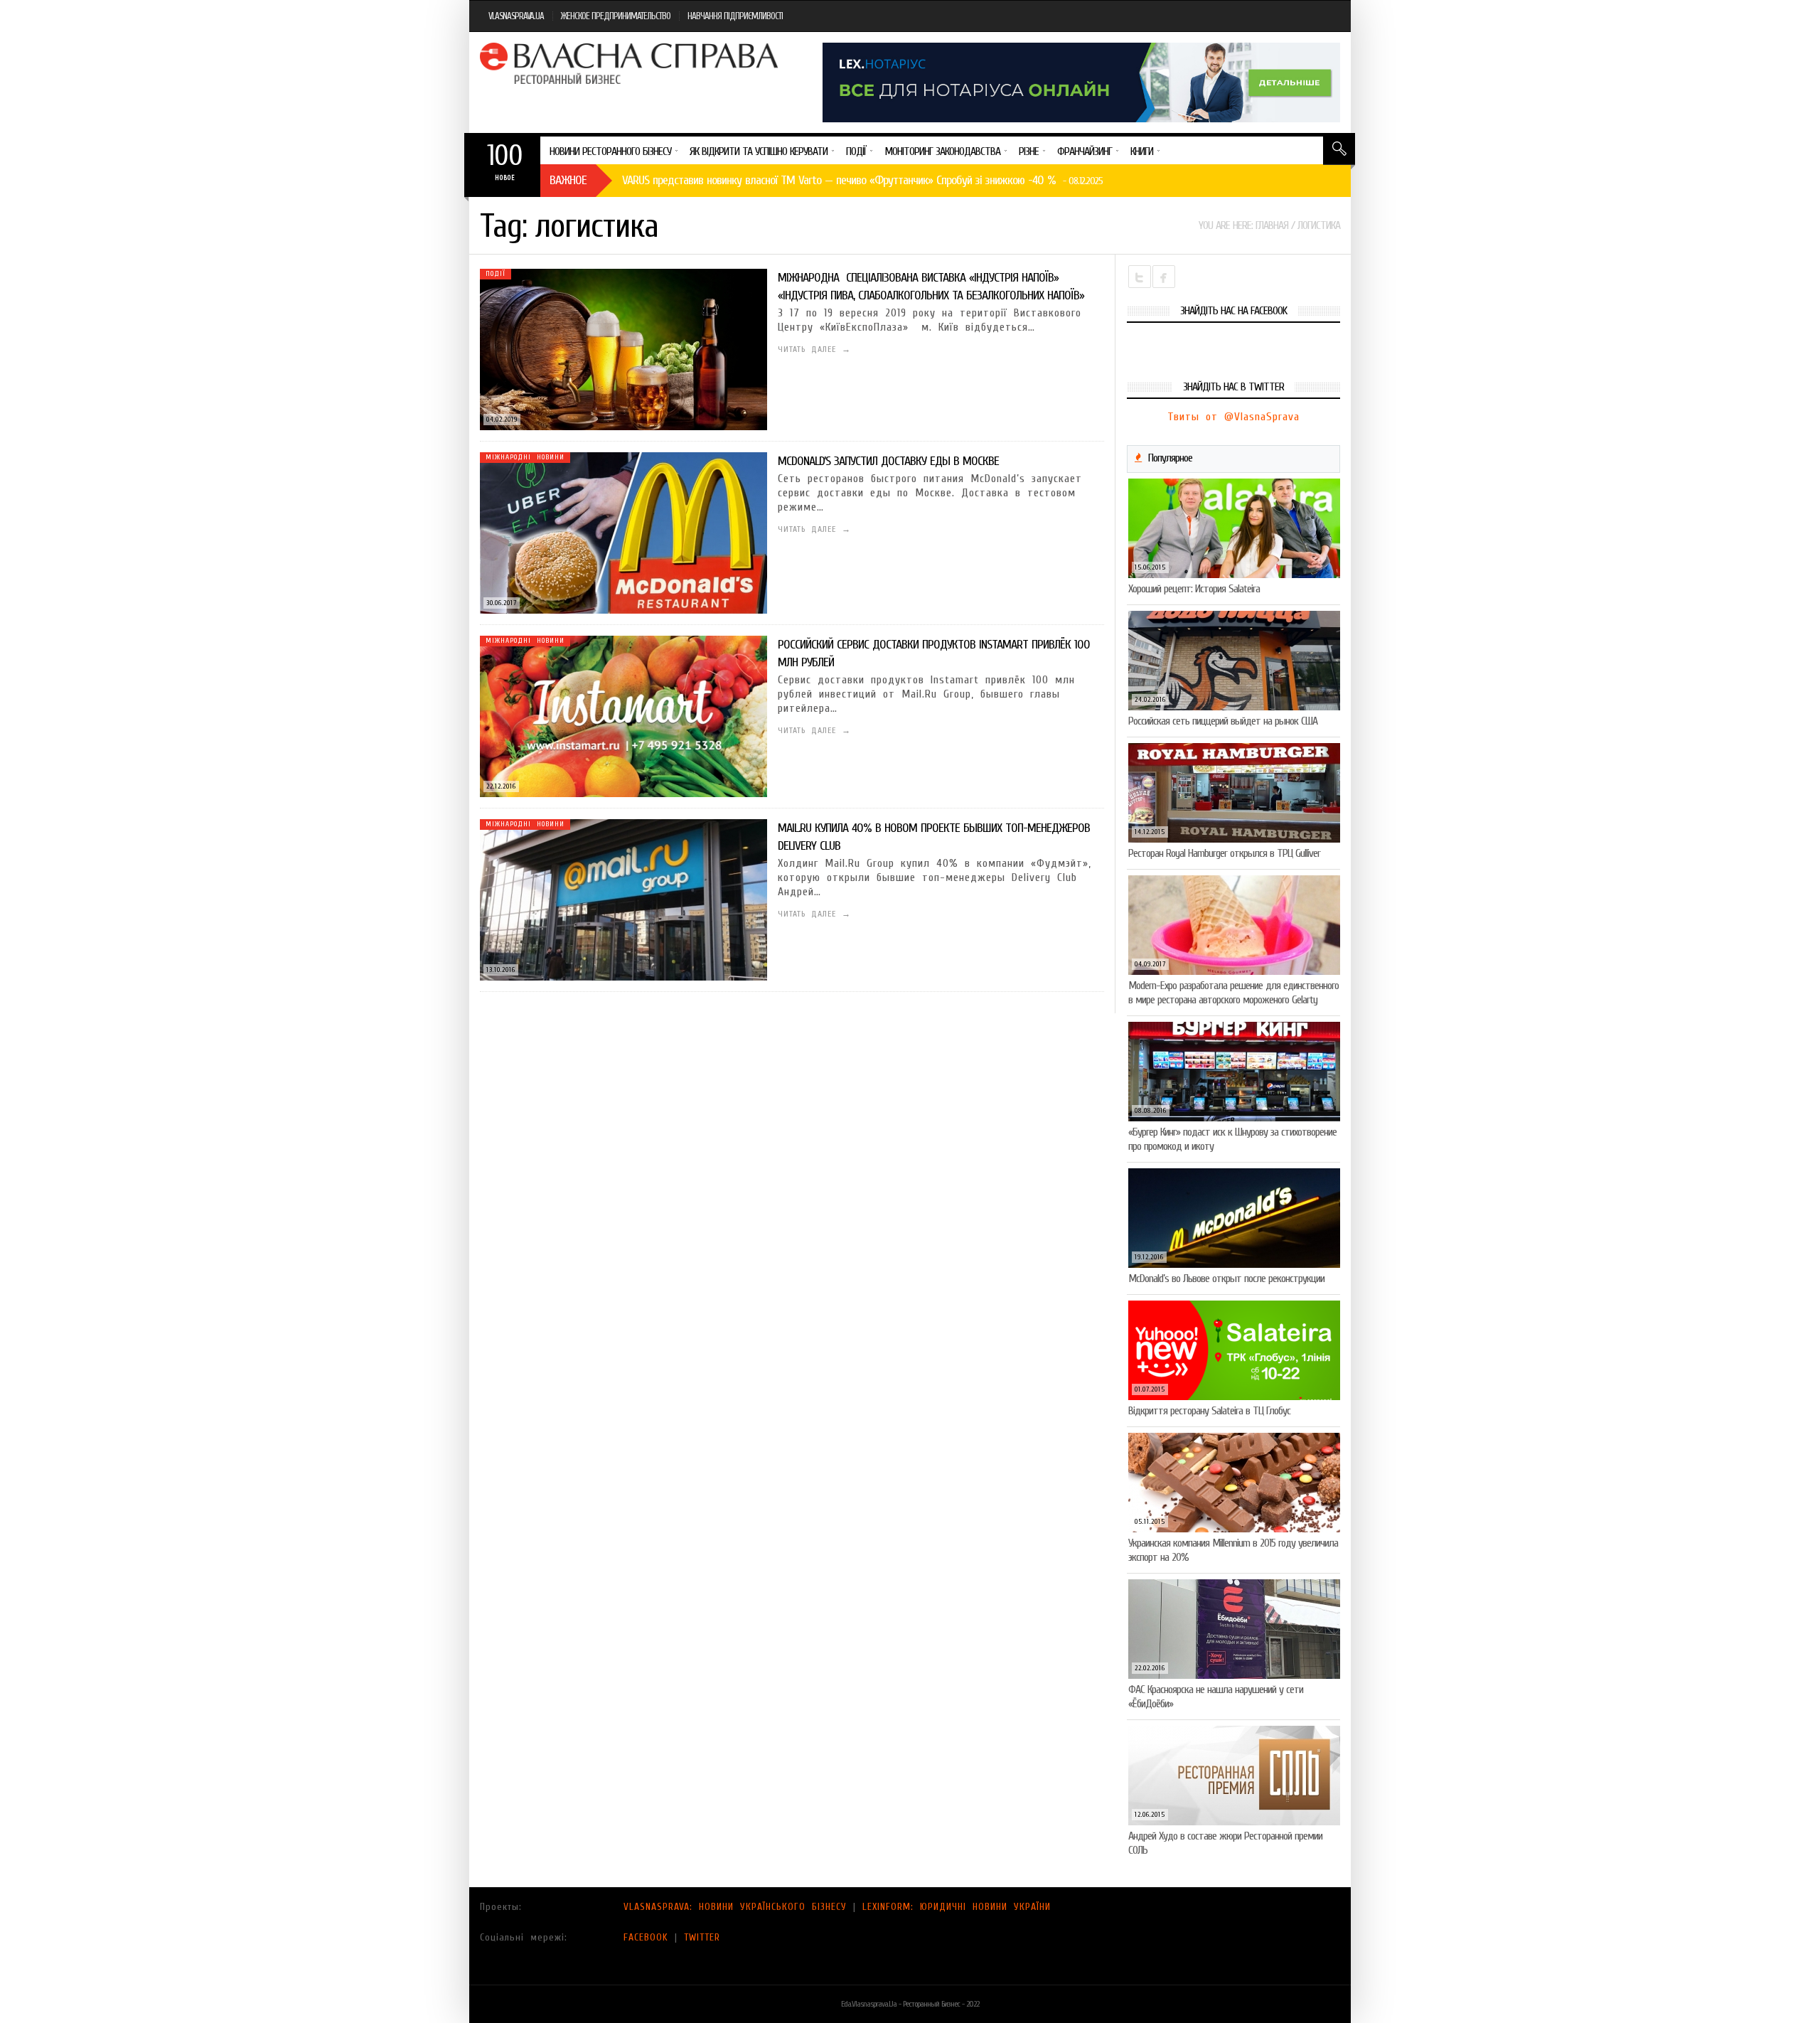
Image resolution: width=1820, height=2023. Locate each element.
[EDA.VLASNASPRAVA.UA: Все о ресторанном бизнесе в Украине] (631, 63)
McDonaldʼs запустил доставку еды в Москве (888, 461)
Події (496, 274)
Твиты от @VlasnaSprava (1233, 417)
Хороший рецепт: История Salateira (1194, 589)
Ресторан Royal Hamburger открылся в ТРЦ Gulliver (1224, 853)
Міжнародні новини (525, 457)
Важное (568, 180)
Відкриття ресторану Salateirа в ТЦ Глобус (1209, 1411)
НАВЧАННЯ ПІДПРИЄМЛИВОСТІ (735, 16)
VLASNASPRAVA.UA (516, 16)
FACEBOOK (646, 1937)
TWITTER (702, 1937)
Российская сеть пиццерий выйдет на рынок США (1223, 721)
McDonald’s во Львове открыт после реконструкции (1226, 1279)
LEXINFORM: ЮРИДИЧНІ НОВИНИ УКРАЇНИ (957, 1907)
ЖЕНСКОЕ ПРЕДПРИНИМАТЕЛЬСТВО (616, 16)
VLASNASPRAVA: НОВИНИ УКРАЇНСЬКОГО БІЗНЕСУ (735, 1907)
